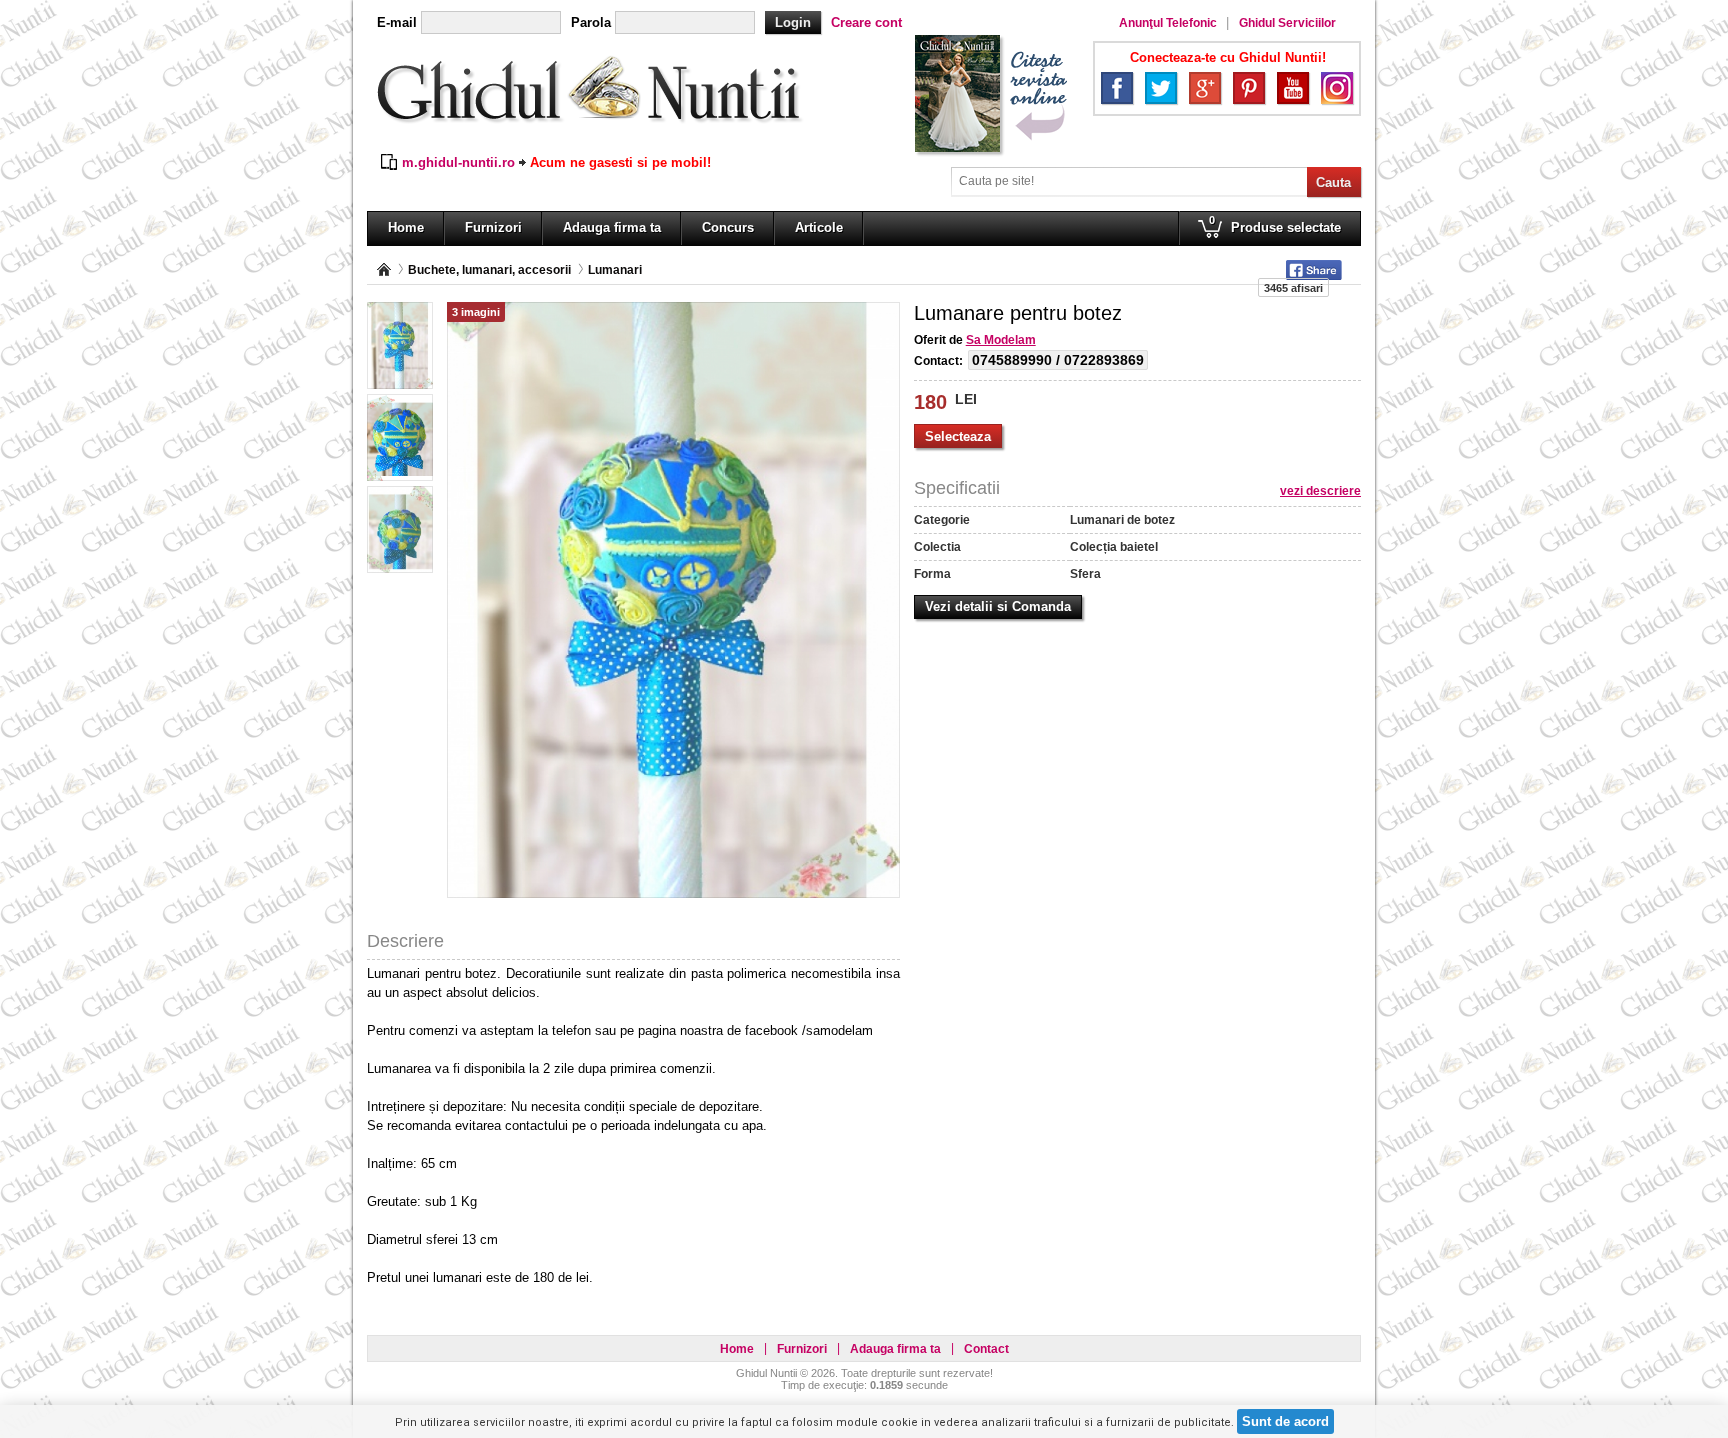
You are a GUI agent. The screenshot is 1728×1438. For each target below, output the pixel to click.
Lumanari (615, 270)
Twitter (1161, 88)
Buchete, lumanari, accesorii (489, 270)
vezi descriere (1320, 491)
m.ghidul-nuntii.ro (458, 162)
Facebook (1117, 88)
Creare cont (866, 22)
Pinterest (1249, 88)
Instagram (1337, 88)
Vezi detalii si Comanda (998, 606)
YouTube (1293, 88)
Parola (591, 22)
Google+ (1205, 88)
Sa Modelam (1001, 340)
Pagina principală (384, 269)
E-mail (397, 22)
